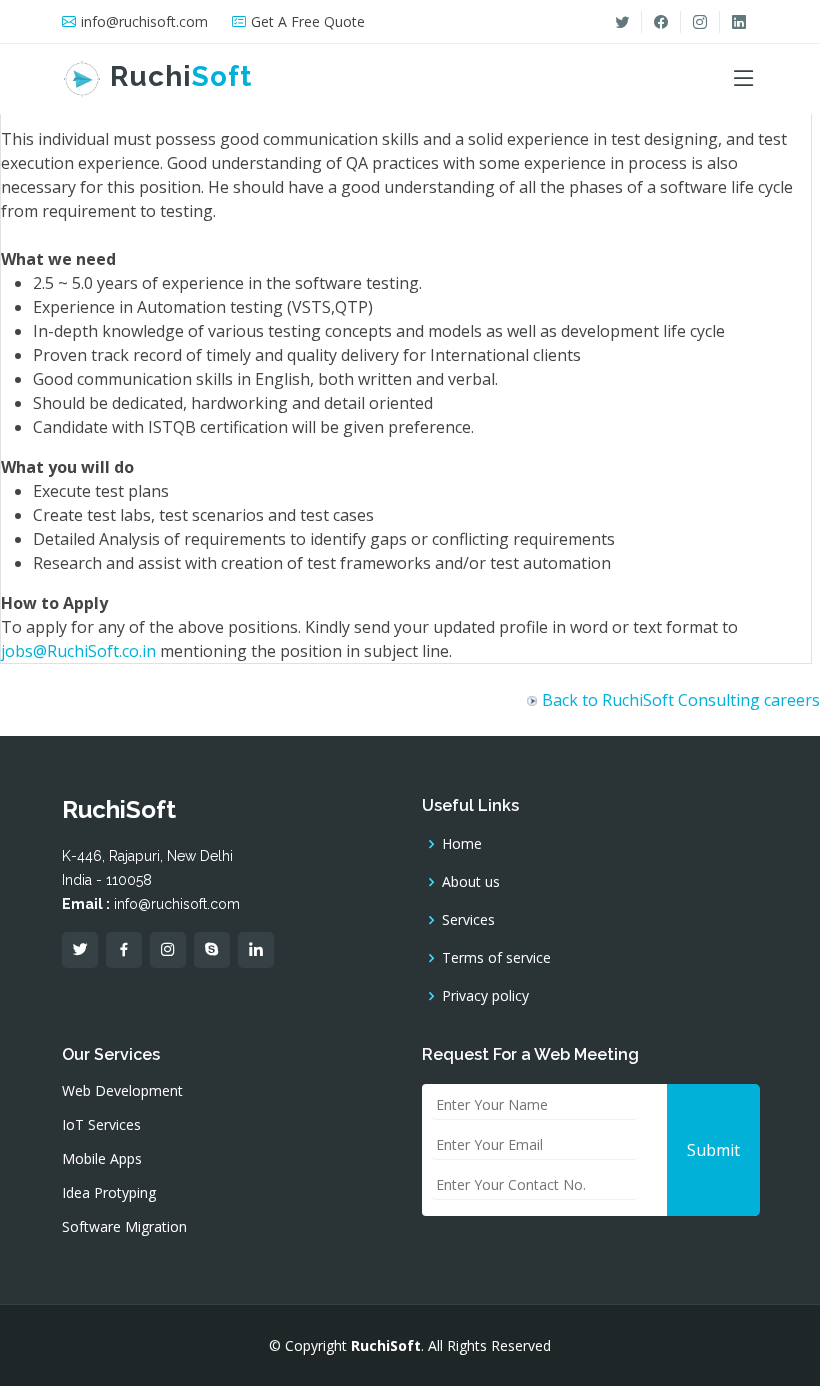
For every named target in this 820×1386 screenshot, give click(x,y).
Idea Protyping (109, 1193)
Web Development (122, 1091)
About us (471, 882)
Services (468, 920)
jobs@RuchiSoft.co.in (78, 651)
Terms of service (496, 958)
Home (462, 844)
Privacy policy (485, 996)
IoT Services (101, 1125)
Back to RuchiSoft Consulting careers (681, 700)
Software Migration (124, 1227)
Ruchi (177, 76)
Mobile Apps (102, 1159)
